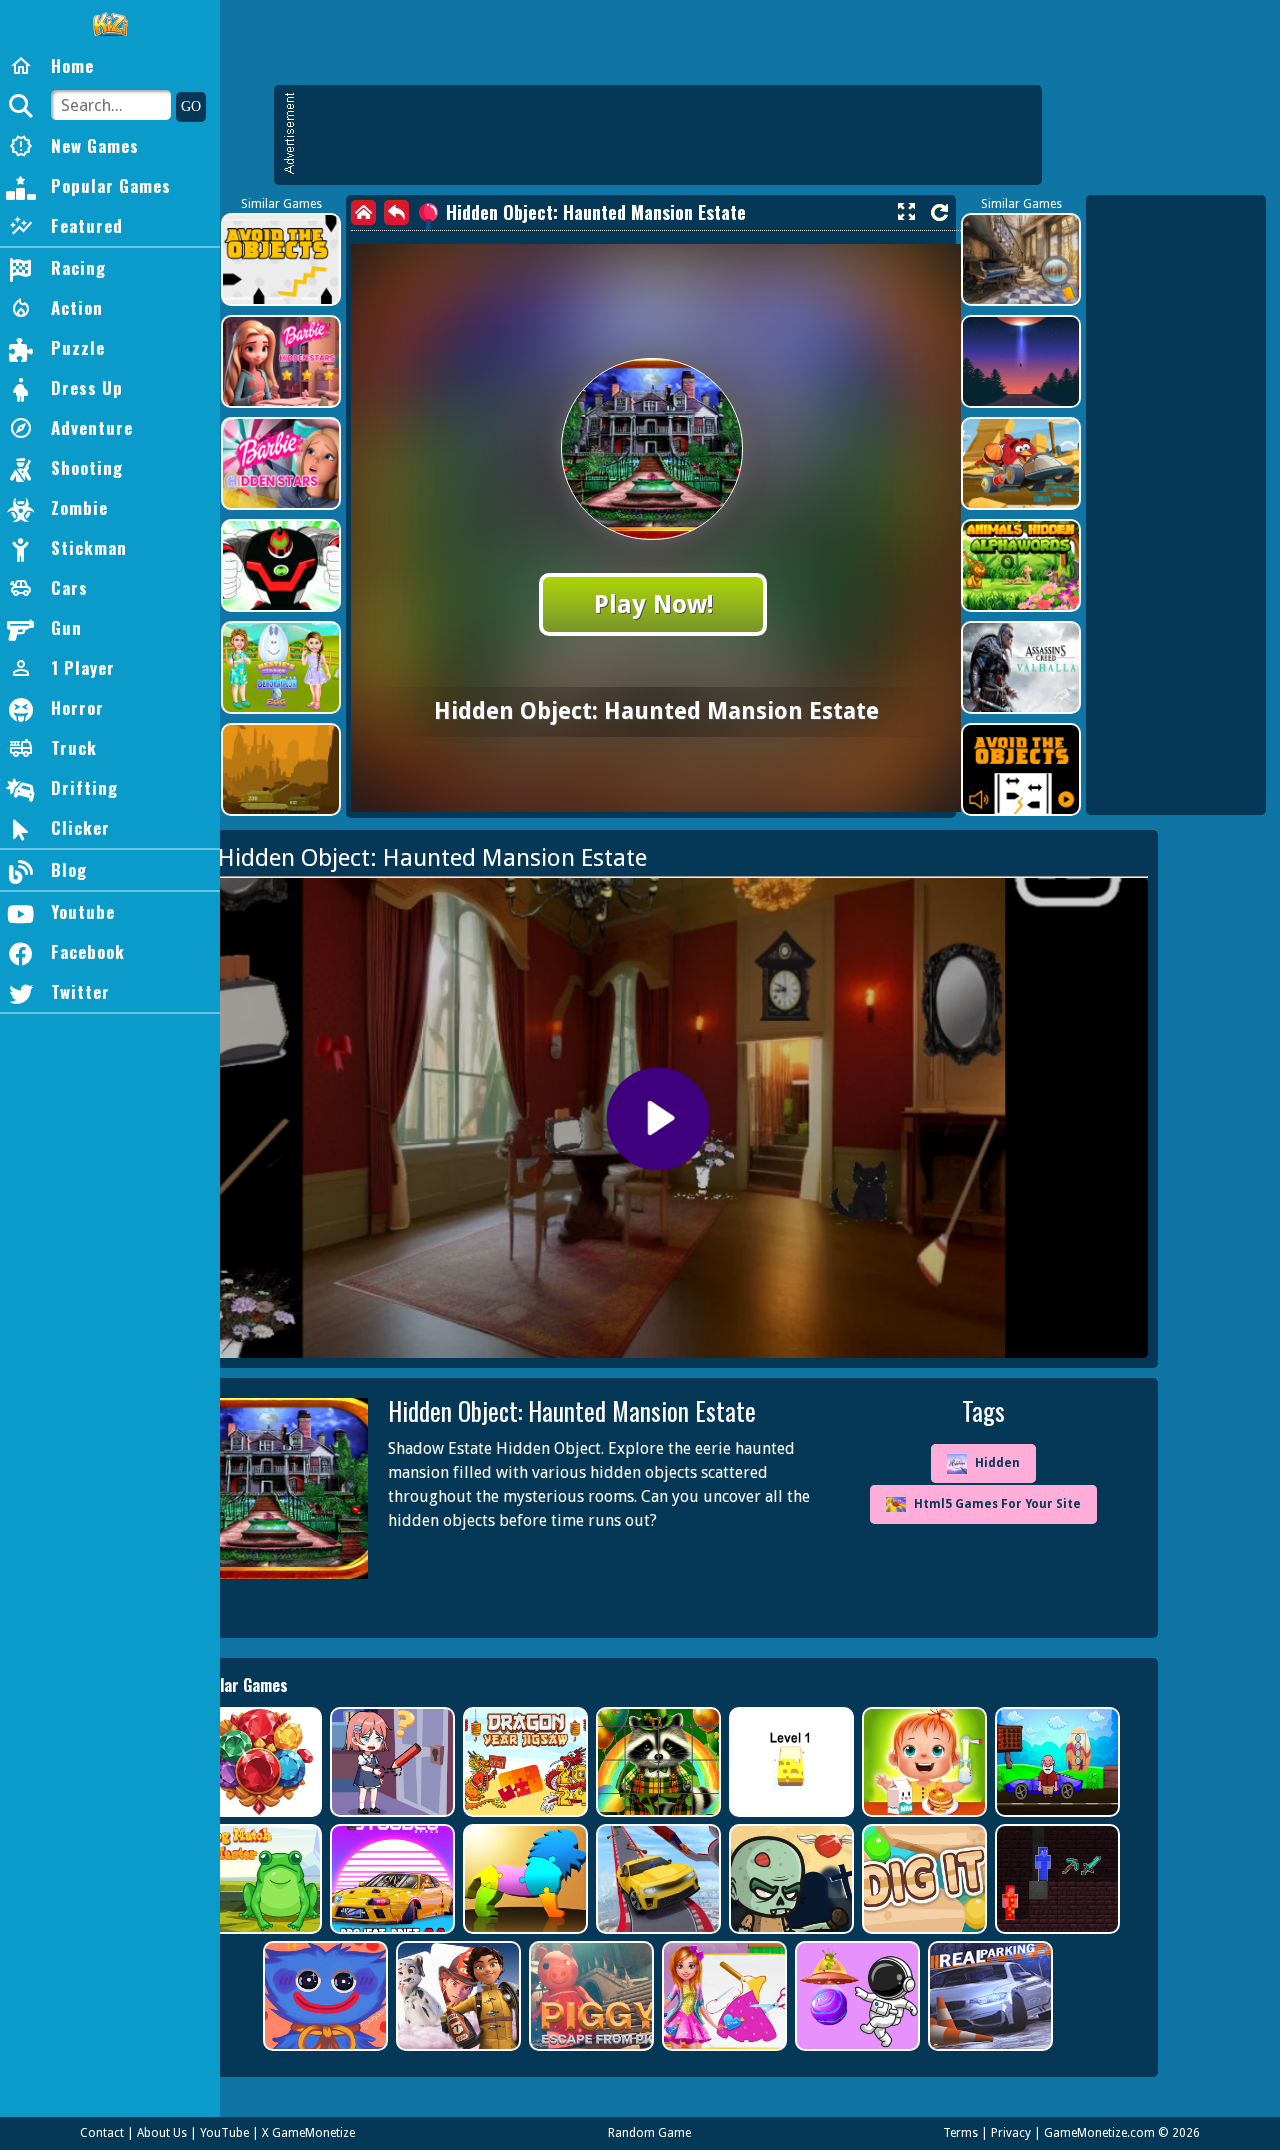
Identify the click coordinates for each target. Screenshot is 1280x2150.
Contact (102, 2133)
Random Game (649, 2133)
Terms (960, 2133)
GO (191, 106)
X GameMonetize (308, 2133)
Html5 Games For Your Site (997, 1504)
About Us (162, 2133)
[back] (396, 212)
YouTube (224, 2133)
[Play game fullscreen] (906, 212)
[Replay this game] (939, 212)
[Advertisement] (668, 135)
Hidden (997, 1463)
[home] (363, 212)
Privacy (1011, 2133)
